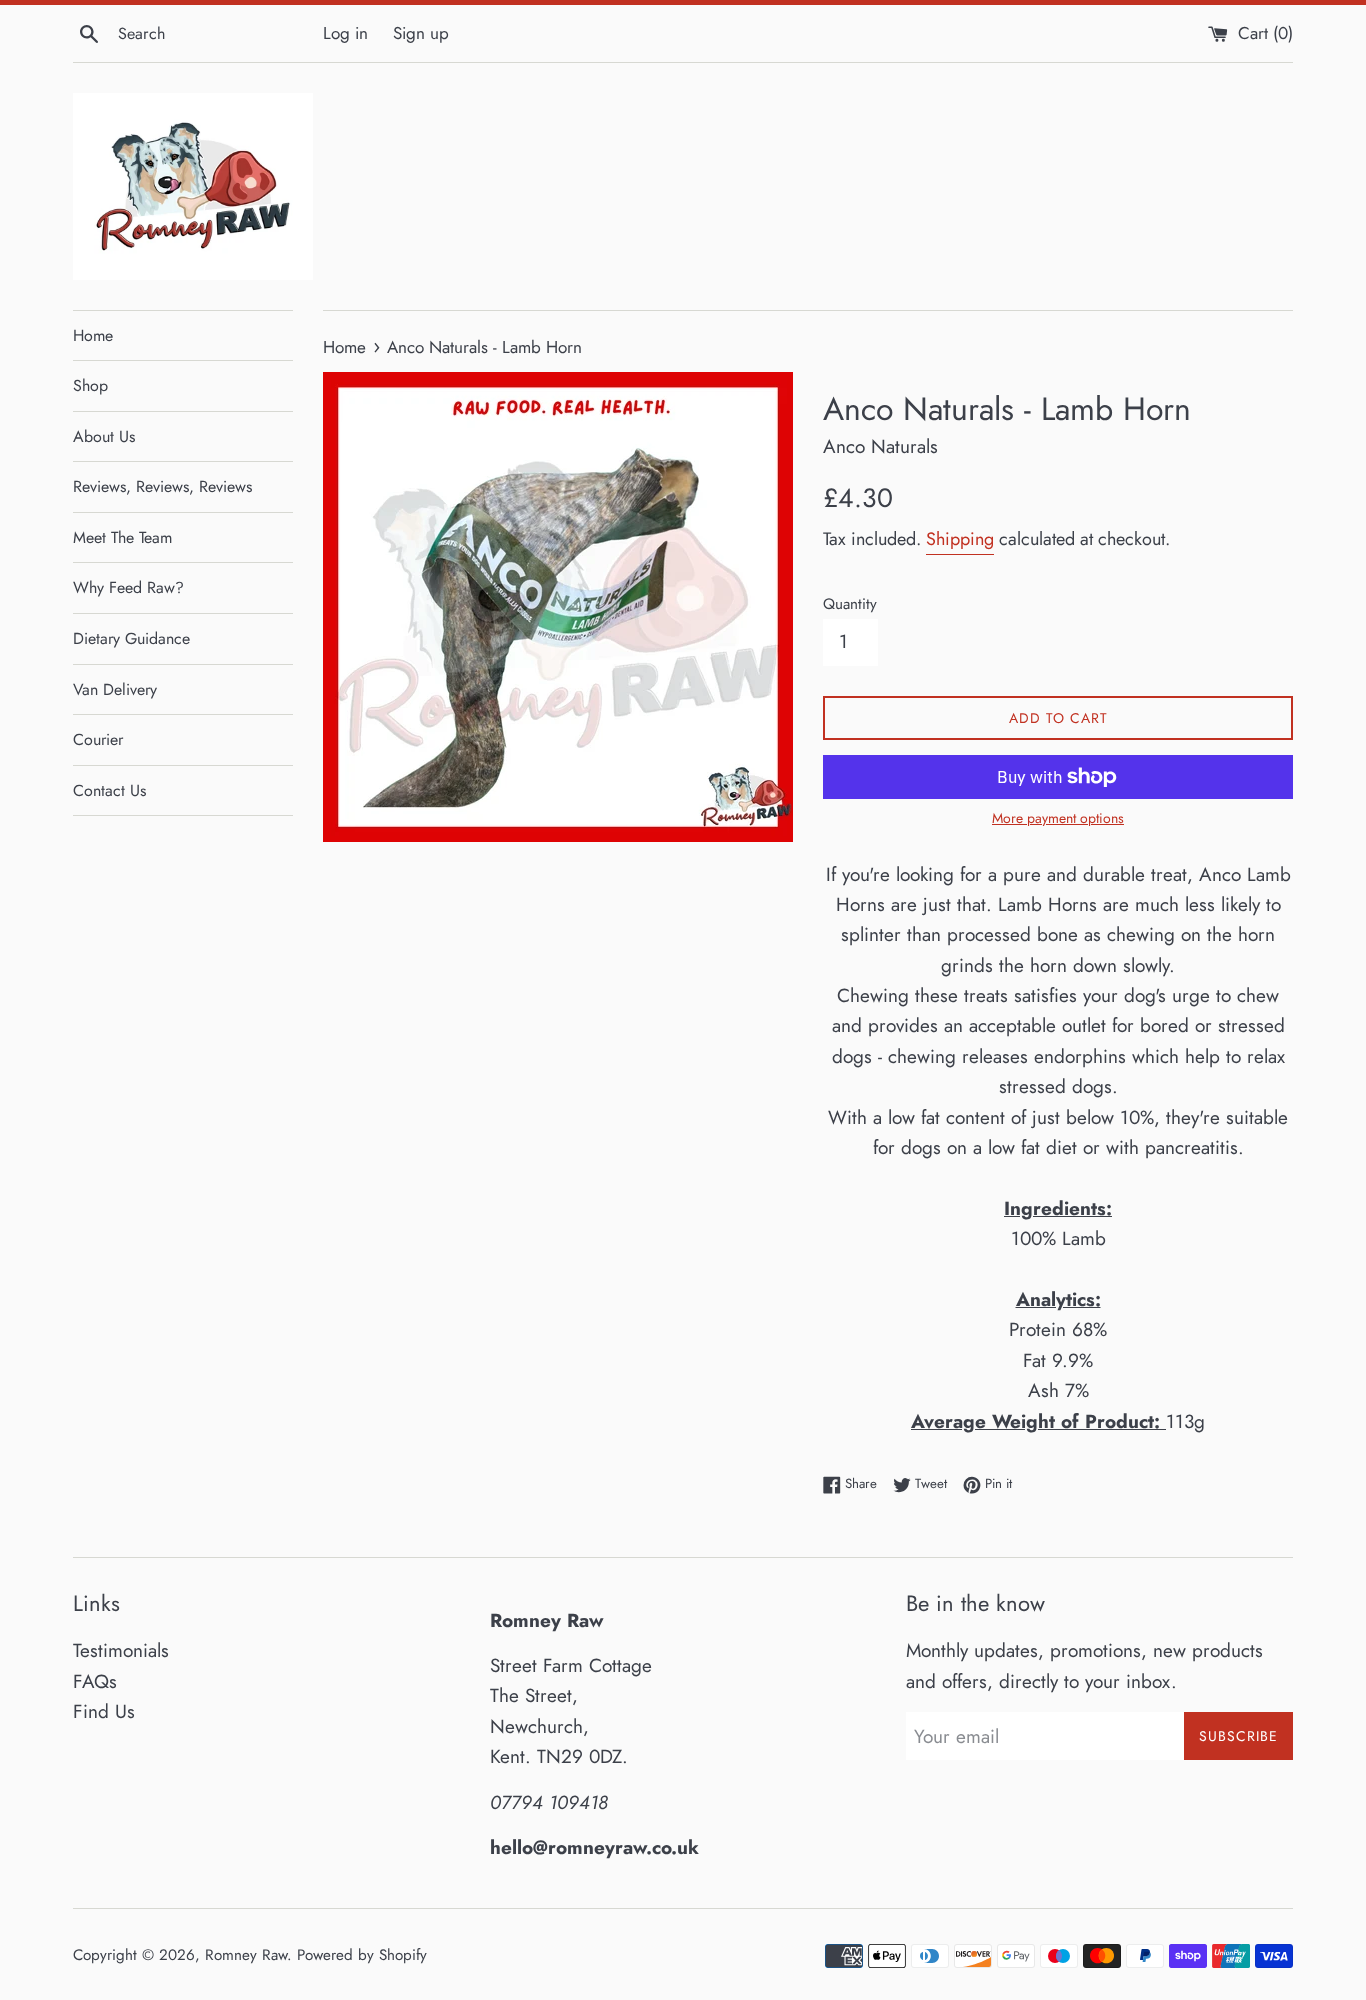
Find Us (104, 1711)
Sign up (421, 33)
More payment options (1058, 818)
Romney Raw (246, 1955)
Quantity (850, 604)
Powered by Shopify (362, 1955)
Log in (345, 33)
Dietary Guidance (131, 638)
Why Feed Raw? (128, 587)
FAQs (95, 1681)
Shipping (960, 539)
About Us (104, 436)
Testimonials (121, 1650)
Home (93, 335)
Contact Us (109, 790)
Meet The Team (122, 537)
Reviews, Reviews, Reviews (162, 486)
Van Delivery (115, 689)
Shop (90, 385)
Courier (98, 739)
